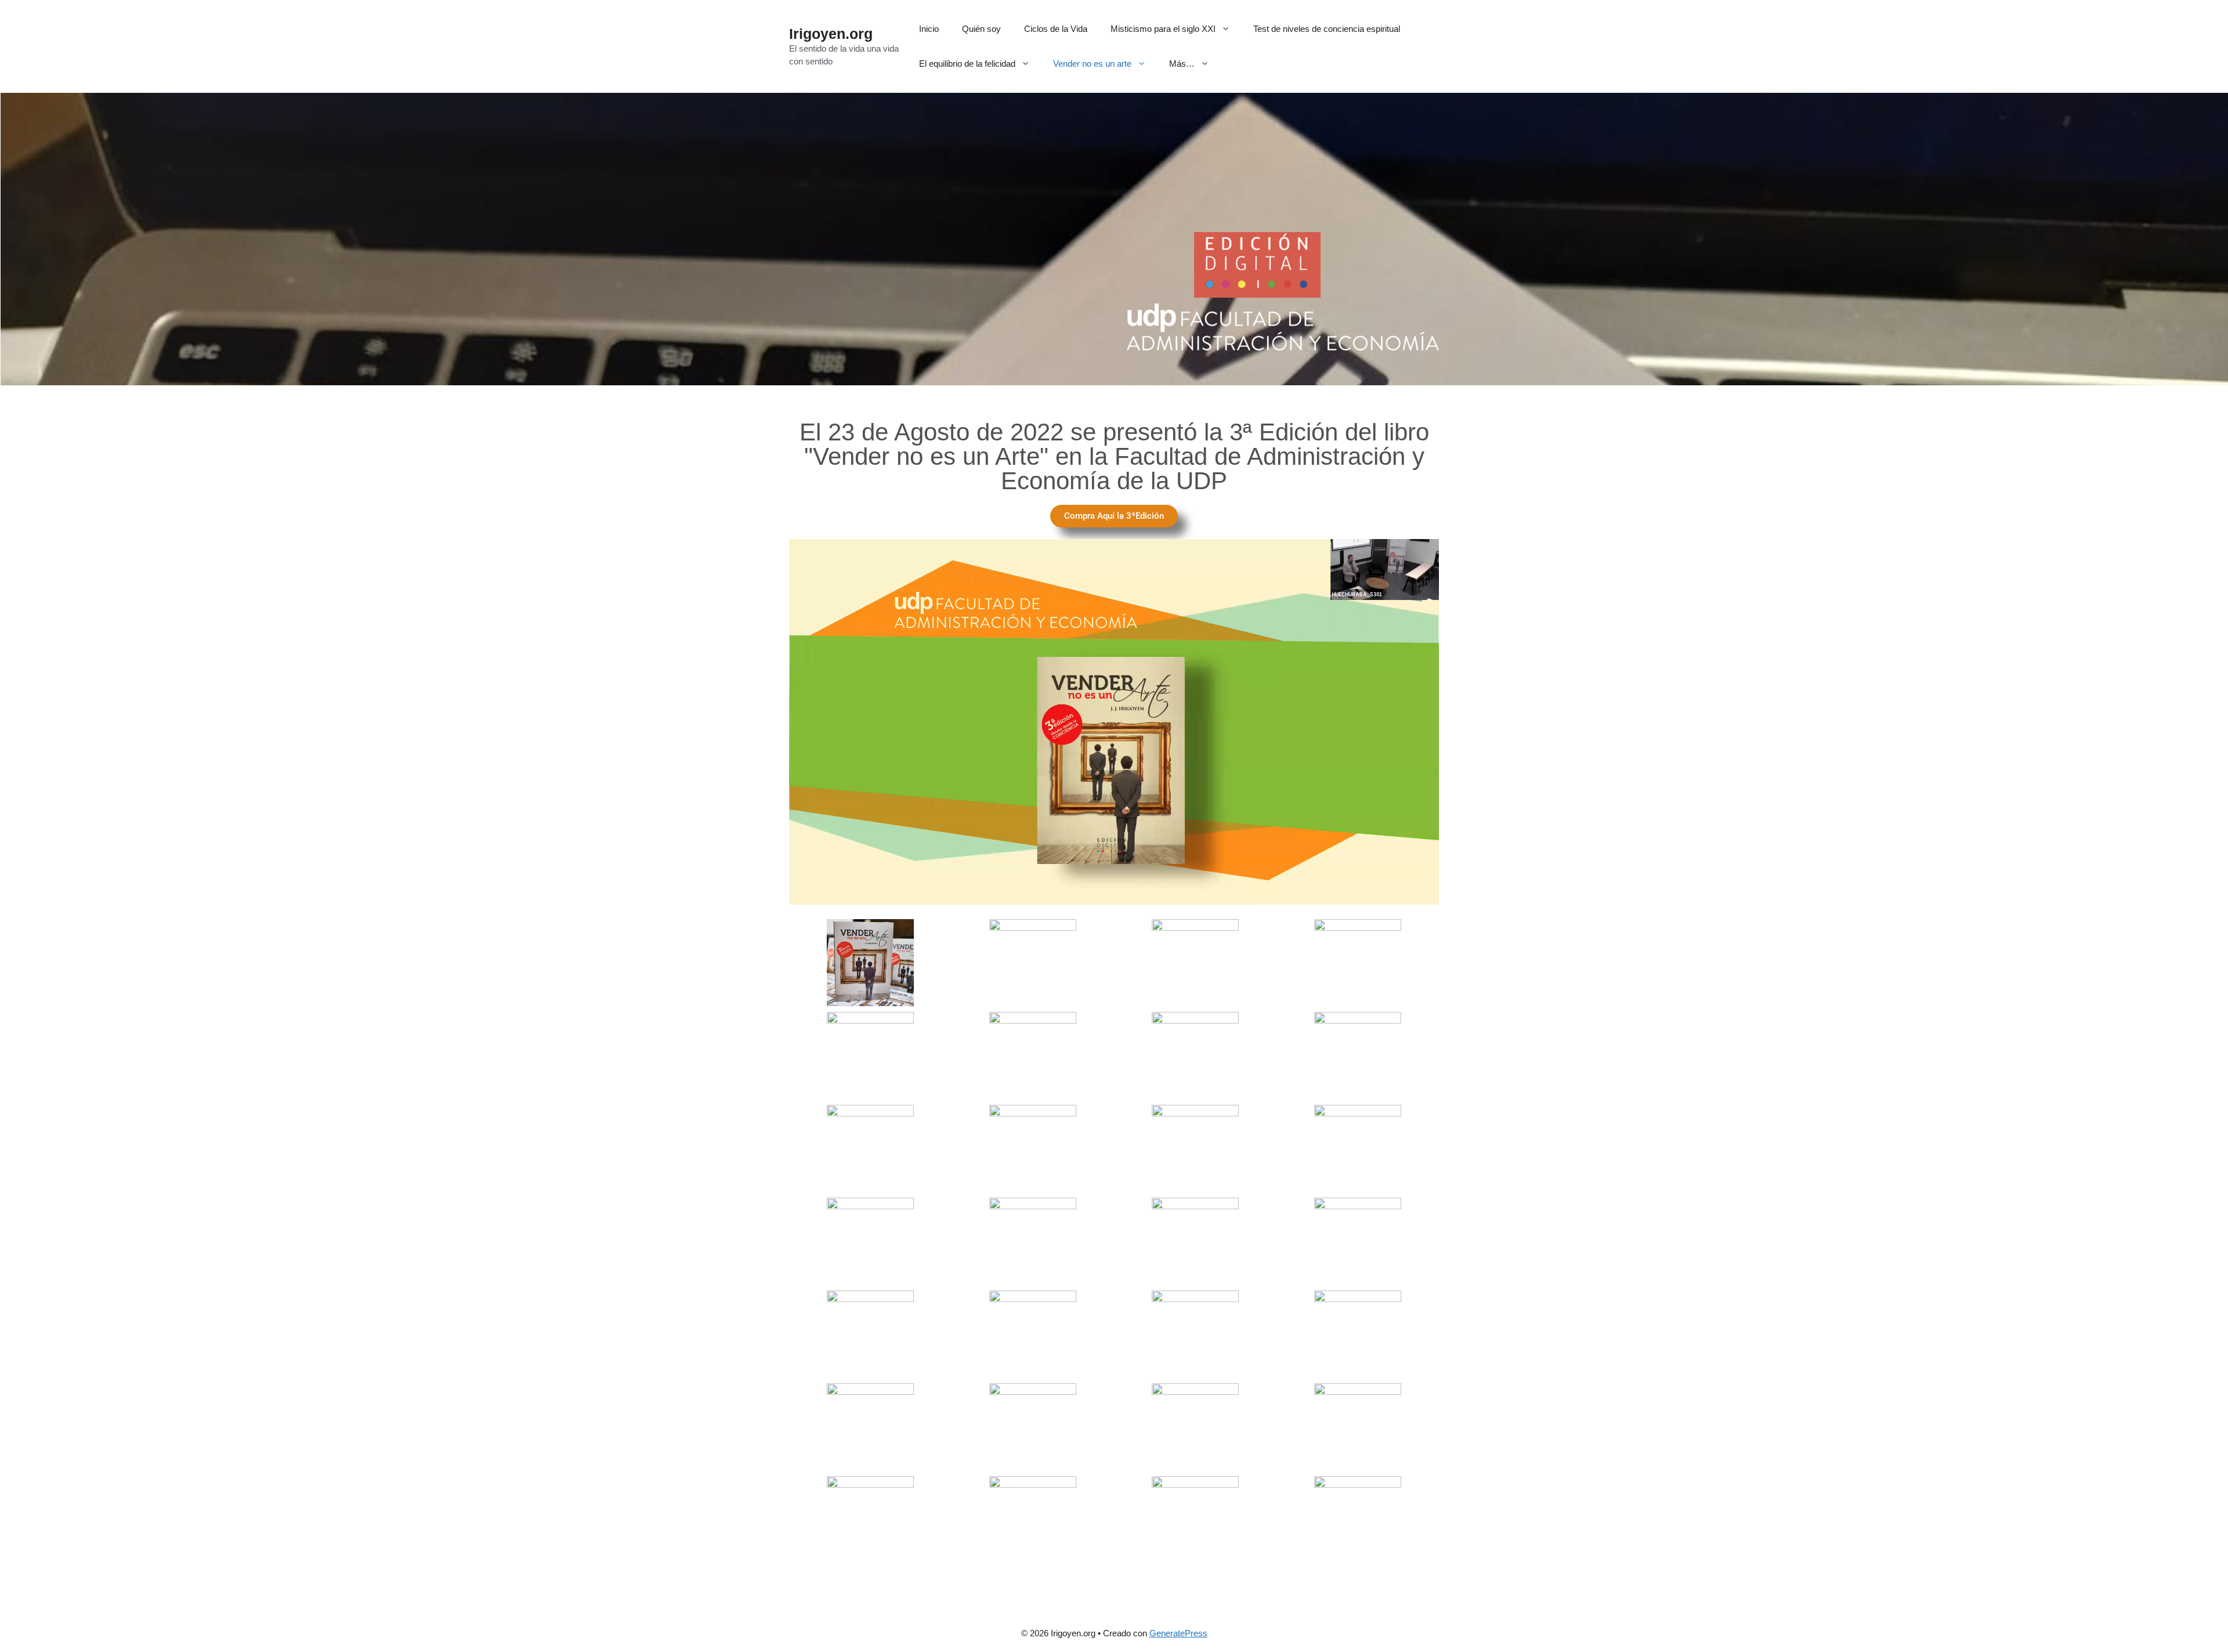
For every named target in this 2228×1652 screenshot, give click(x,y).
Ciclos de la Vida (1056, 29)
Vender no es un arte (1092, 64)
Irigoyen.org (831, 34)
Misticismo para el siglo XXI (1163, 29)
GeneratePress (1178, 1633)
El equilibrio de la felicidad (967, 64)
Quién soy (981, 29)
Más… (1182, 64)
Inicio (929, 29)
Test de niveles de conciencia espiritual (1327, 29)
